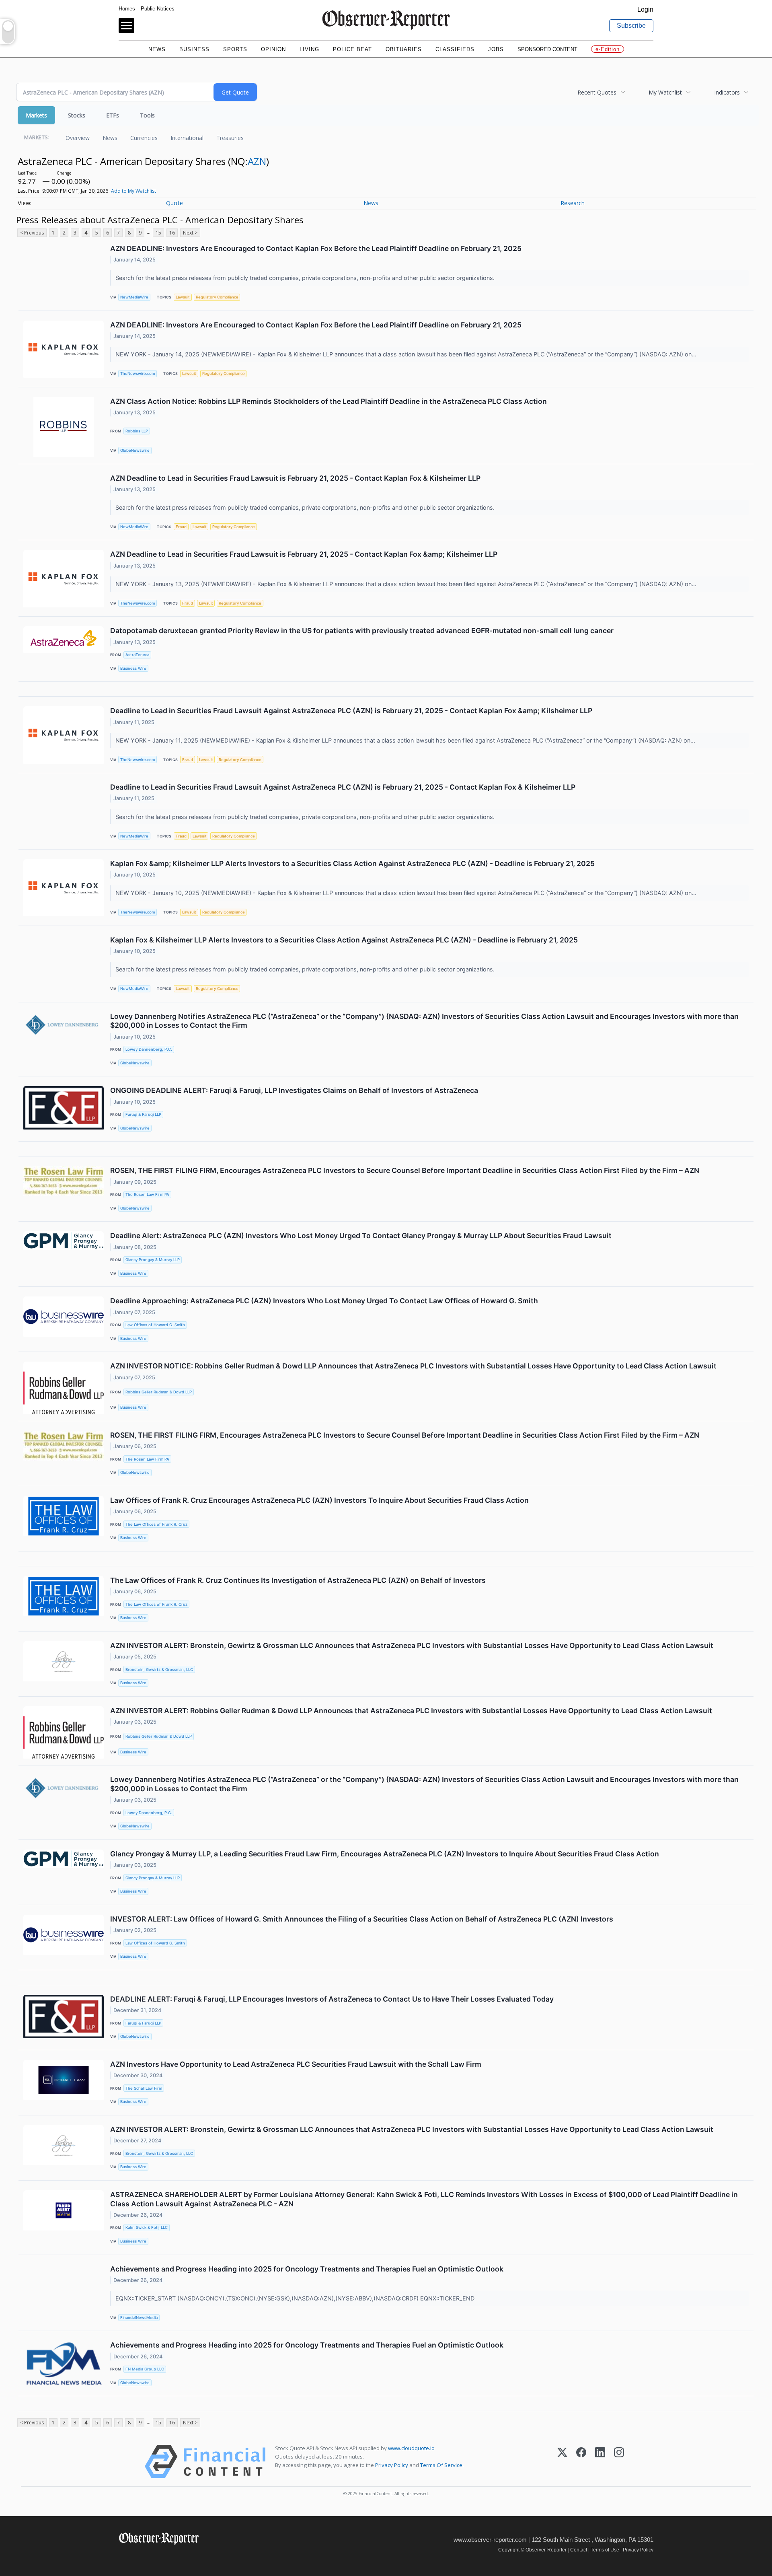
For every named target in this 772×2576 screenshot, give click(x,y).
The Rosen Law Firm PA (147, 1194)
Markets (36, 115)
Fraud (181, 527)
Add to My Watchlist (133, 191)
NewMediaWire (134, 297)
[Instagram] (619, 2462)
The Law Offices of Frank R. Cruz (156, 1524)
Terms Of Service (441, 2465)
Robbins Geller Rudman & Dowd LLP (159, 1392)
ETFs (113, 115)
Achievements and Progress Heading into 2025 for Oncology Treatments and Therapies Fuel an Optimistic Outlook (307, 2269)
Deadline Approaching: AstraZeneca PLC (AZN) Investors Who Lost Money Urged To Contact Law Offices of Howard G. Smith (324, 1301)
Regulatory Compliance (217, 297)
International (187, 138)
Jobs (496, 49)
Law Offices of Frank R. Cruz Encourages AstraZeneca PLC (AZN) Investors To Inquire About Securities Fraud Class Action (319, 1500)
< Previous (32, 233)
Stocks (77, 115)
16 (172, 233)
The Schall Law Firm (144, 2088)
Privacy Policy (392, 2465)
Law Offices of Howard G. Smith (155, 1325)
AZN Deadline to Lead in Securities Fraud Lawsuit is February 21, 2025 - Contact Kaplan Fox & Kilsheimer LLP (295, 478)
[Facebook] (581, 2462)
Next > (190, 233)
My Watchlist (665, 92)
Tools (147, 115)
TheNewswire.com (138, 373)
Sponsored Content (547, 49)
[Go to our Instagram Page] (159, 2556)
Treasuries (230, 138)
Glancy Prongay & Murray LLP (153, 1260)
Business (194, 49)
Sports (235, 49)
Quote (175, 203)
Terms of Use (605, 2550)
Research (573, 203)
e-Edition (608, 49)
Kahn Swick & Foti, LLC (147, 2227)
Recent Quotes (597, 92)
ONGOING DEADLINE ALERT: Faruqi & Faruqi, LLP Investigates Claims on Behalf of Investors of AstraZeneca (294, 1090)
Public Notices (158, 9)
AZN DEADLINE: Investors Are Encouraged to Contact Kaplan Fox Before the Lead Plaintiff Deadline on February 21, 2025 (316, 248)
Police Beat (352, 49)
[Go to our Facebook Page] (124, 2556)
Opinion (273, 49)
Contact (579, 2550)
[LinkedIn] (600, 2462)
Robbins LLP (137, 431)
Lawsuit (183, 297)
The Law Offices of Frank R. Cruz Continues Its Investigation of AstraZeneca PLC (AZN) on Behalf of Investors (298, 1580)
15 (158, 233)
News (157, 49)
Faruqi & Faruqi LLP (143, 1114)
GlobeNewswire (135, 450)
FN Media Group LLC (145, 2369)
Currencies (144, 138)
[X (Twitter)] (562, 2462)
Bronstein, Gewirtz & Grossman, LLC (159, 1670)
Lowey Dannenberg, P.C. (149, 1049)
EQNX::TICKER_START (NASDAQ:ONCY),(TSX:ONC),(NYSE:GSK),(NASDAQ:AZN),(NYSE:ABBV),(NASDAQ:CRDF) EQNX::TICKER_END (296, 2298)
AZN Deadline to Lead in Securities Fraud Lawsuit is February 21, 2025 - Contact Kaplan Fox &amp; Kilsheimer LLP (304, 554)
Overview (78, 138)
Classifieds (455, 49)
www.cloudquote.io (411, 2448)
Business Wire (133, 668)
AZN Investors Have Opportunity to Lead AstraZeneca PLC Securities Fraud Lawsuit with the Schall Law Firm (296, 2064)
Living (309, 49)
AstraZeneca (137, 655)
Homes (127, 9)
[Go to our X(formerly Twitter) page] (141, 2556)
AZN (257, 161)
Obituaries (404, 49)
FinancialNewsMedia (139, 2318)
